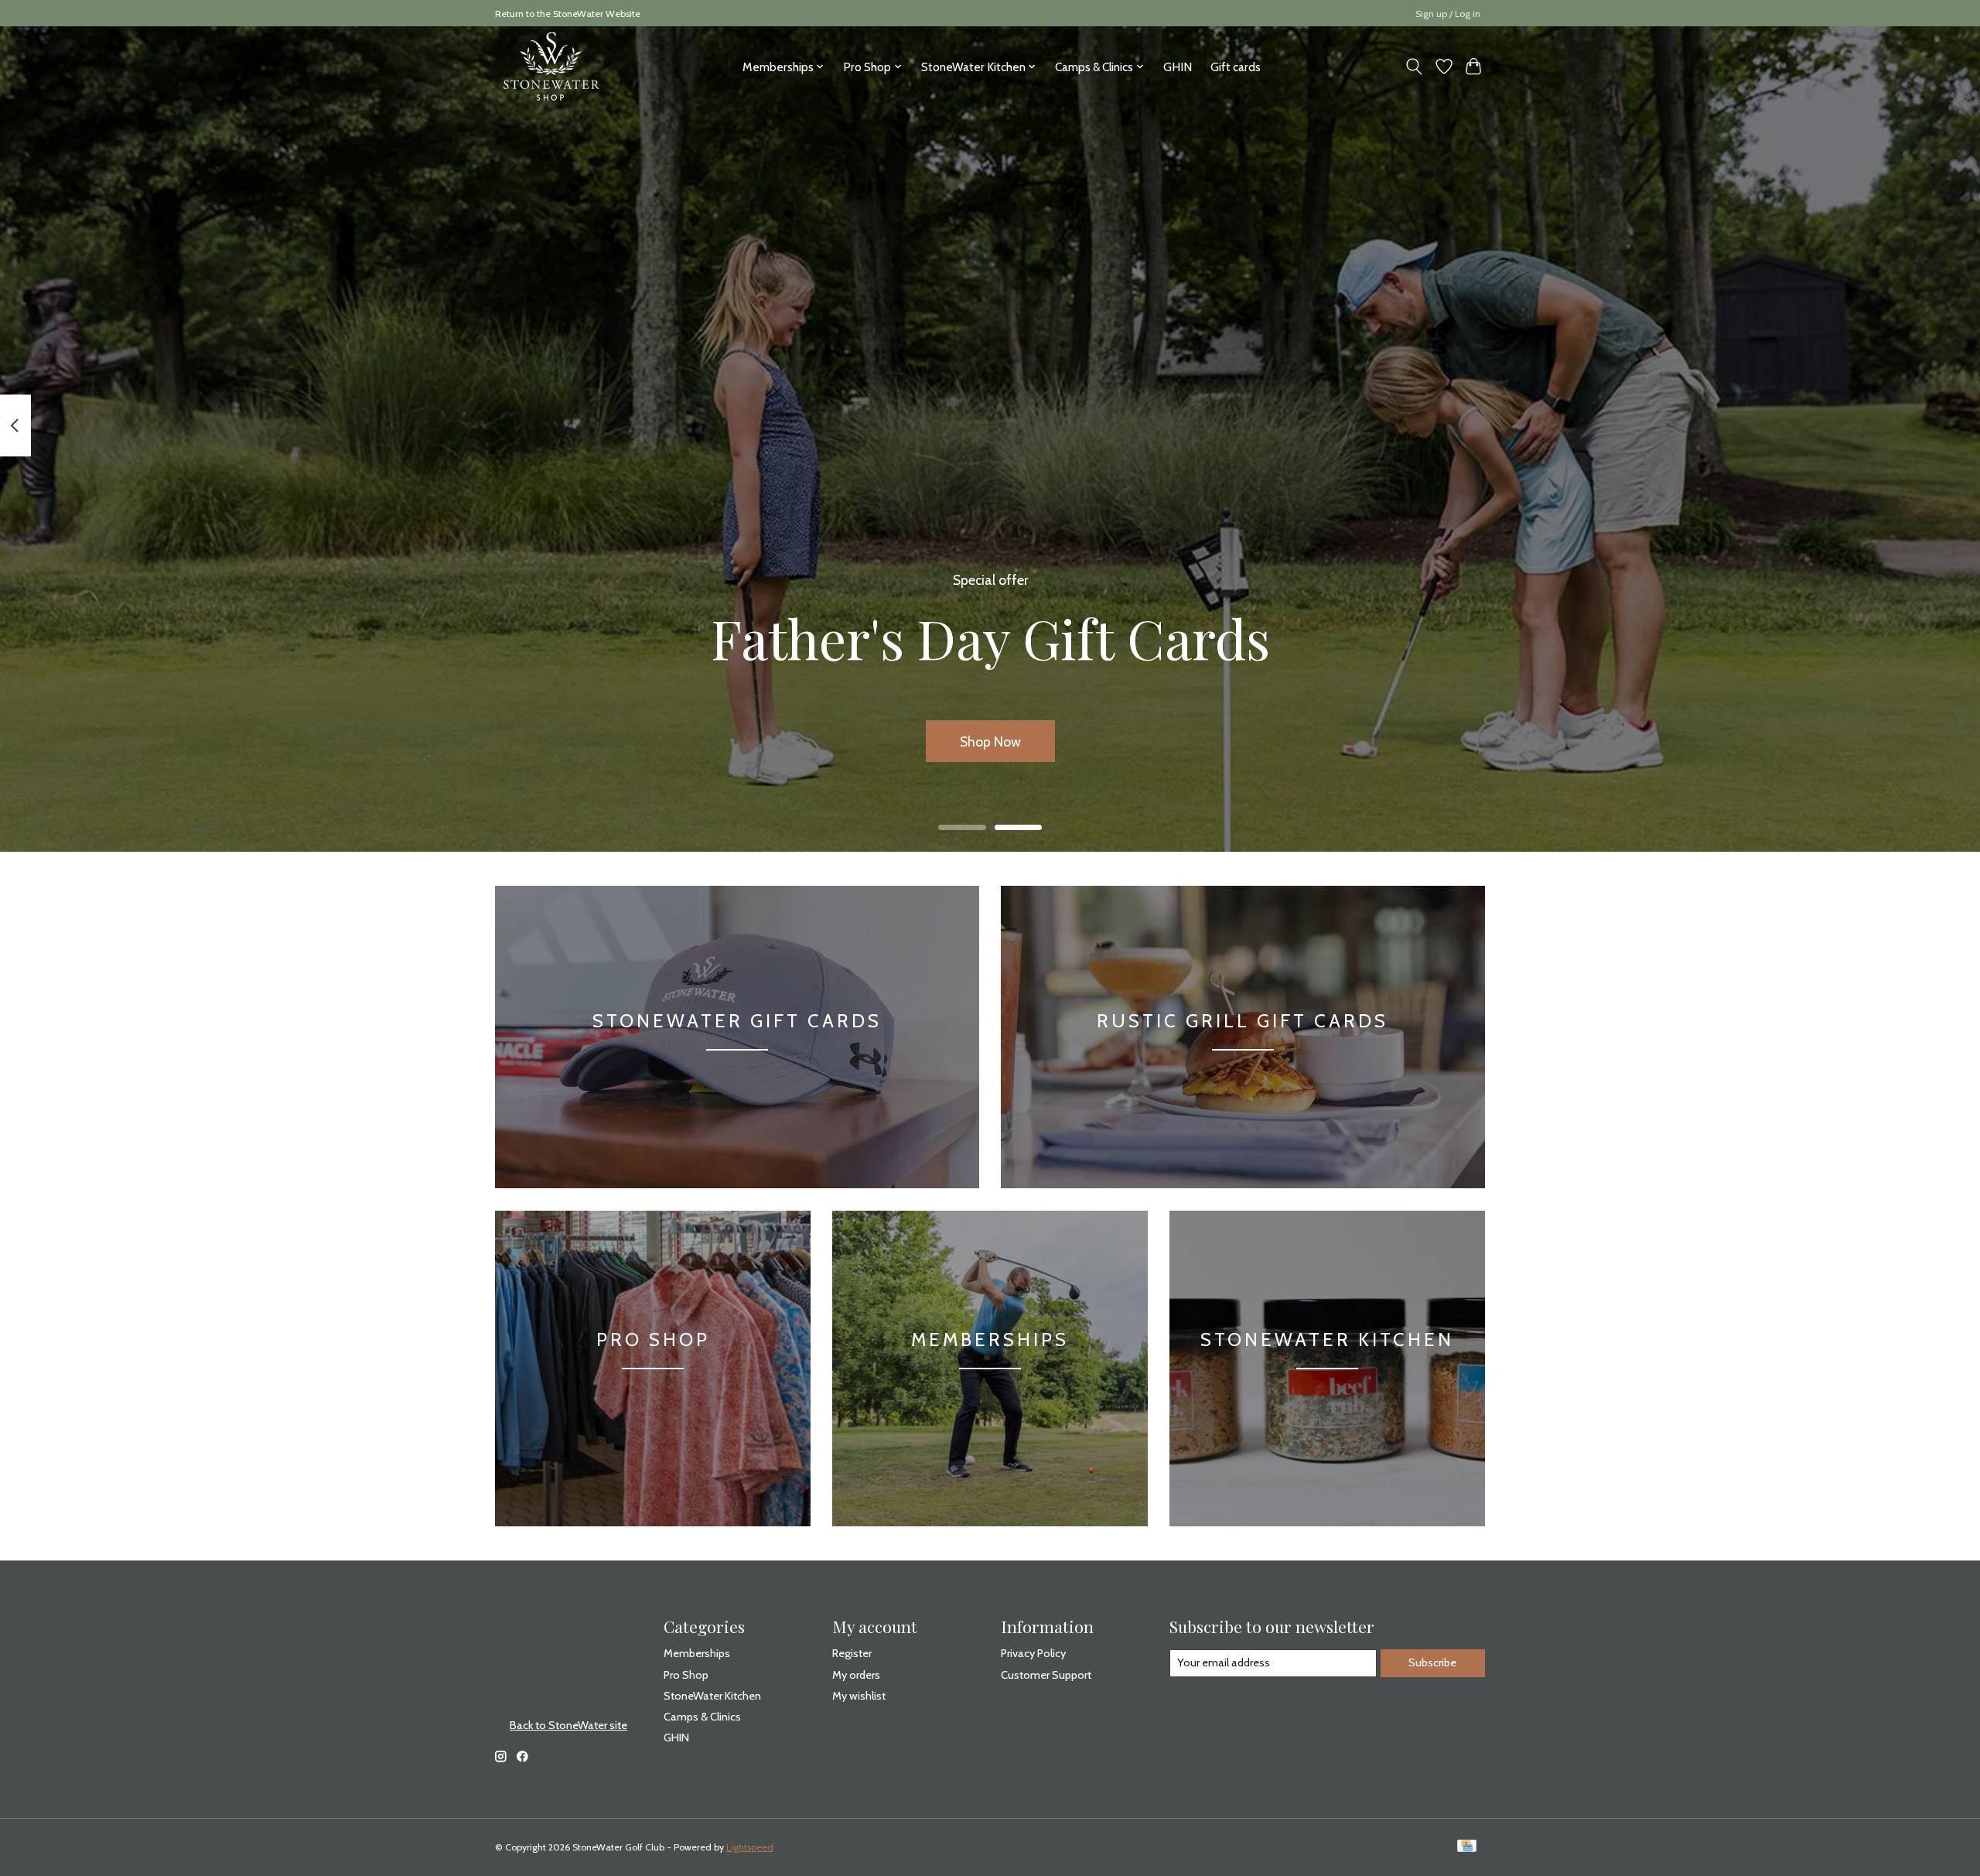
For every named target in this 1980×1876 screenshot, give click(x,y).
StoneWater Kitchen (1327, 1340)
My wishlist (859, 1696)
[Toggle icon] (1414, 67)
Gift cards (1236, 67)
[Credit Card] (1467, 1847)
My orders (856, 1675)
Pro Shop (653, 1340)
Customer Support (1046, 1675)
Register (852, 1653)
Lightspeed (750, 1847)
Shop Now (990, 742)
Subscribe (1432, 1662)
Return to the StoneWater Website (568, 14)
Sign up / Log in (1448, 14)
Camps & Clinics (702, 1717)
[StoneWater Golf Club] (551, 67)
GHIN (1178, 67)
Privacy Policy (1033, 1653)
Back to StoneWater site (568, 1725)
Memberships (990, 1340)
